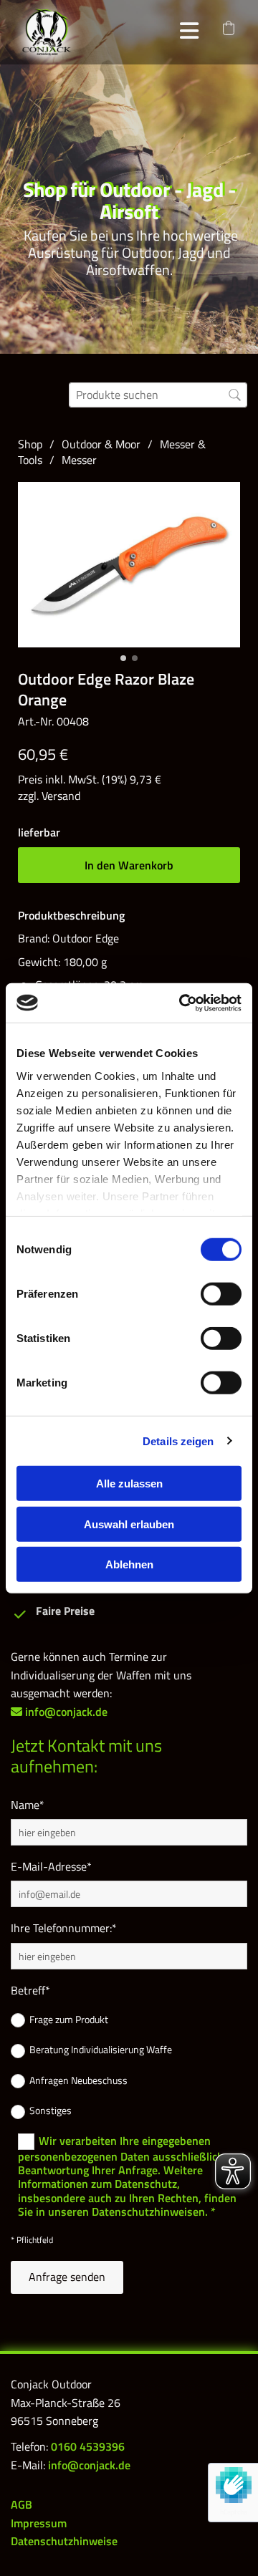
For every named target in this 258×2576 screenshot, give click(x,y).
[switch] (221, 1294)
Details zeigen (178, 1441)
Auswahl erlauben (129, 1524)
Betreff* (30, 1991)
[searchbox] (158, 395)
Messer (79, 460)
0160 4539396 (88, 2446)
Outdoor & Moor (101, 444)
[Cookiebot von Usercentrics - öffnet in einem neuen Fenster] (182, 1003)
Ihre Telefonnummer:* (64, 1928)
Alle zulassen (129, 1484)
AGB (21, 2504)
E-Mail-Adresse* (51, 1867)
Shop (30, 444)
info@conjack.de (89, 2465)
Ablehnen (129, 1564)
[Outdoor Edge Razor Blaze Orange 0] (129, 565)
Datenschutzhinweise (64, 2541)
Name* (28, 1805)
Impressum (39, 2523)
